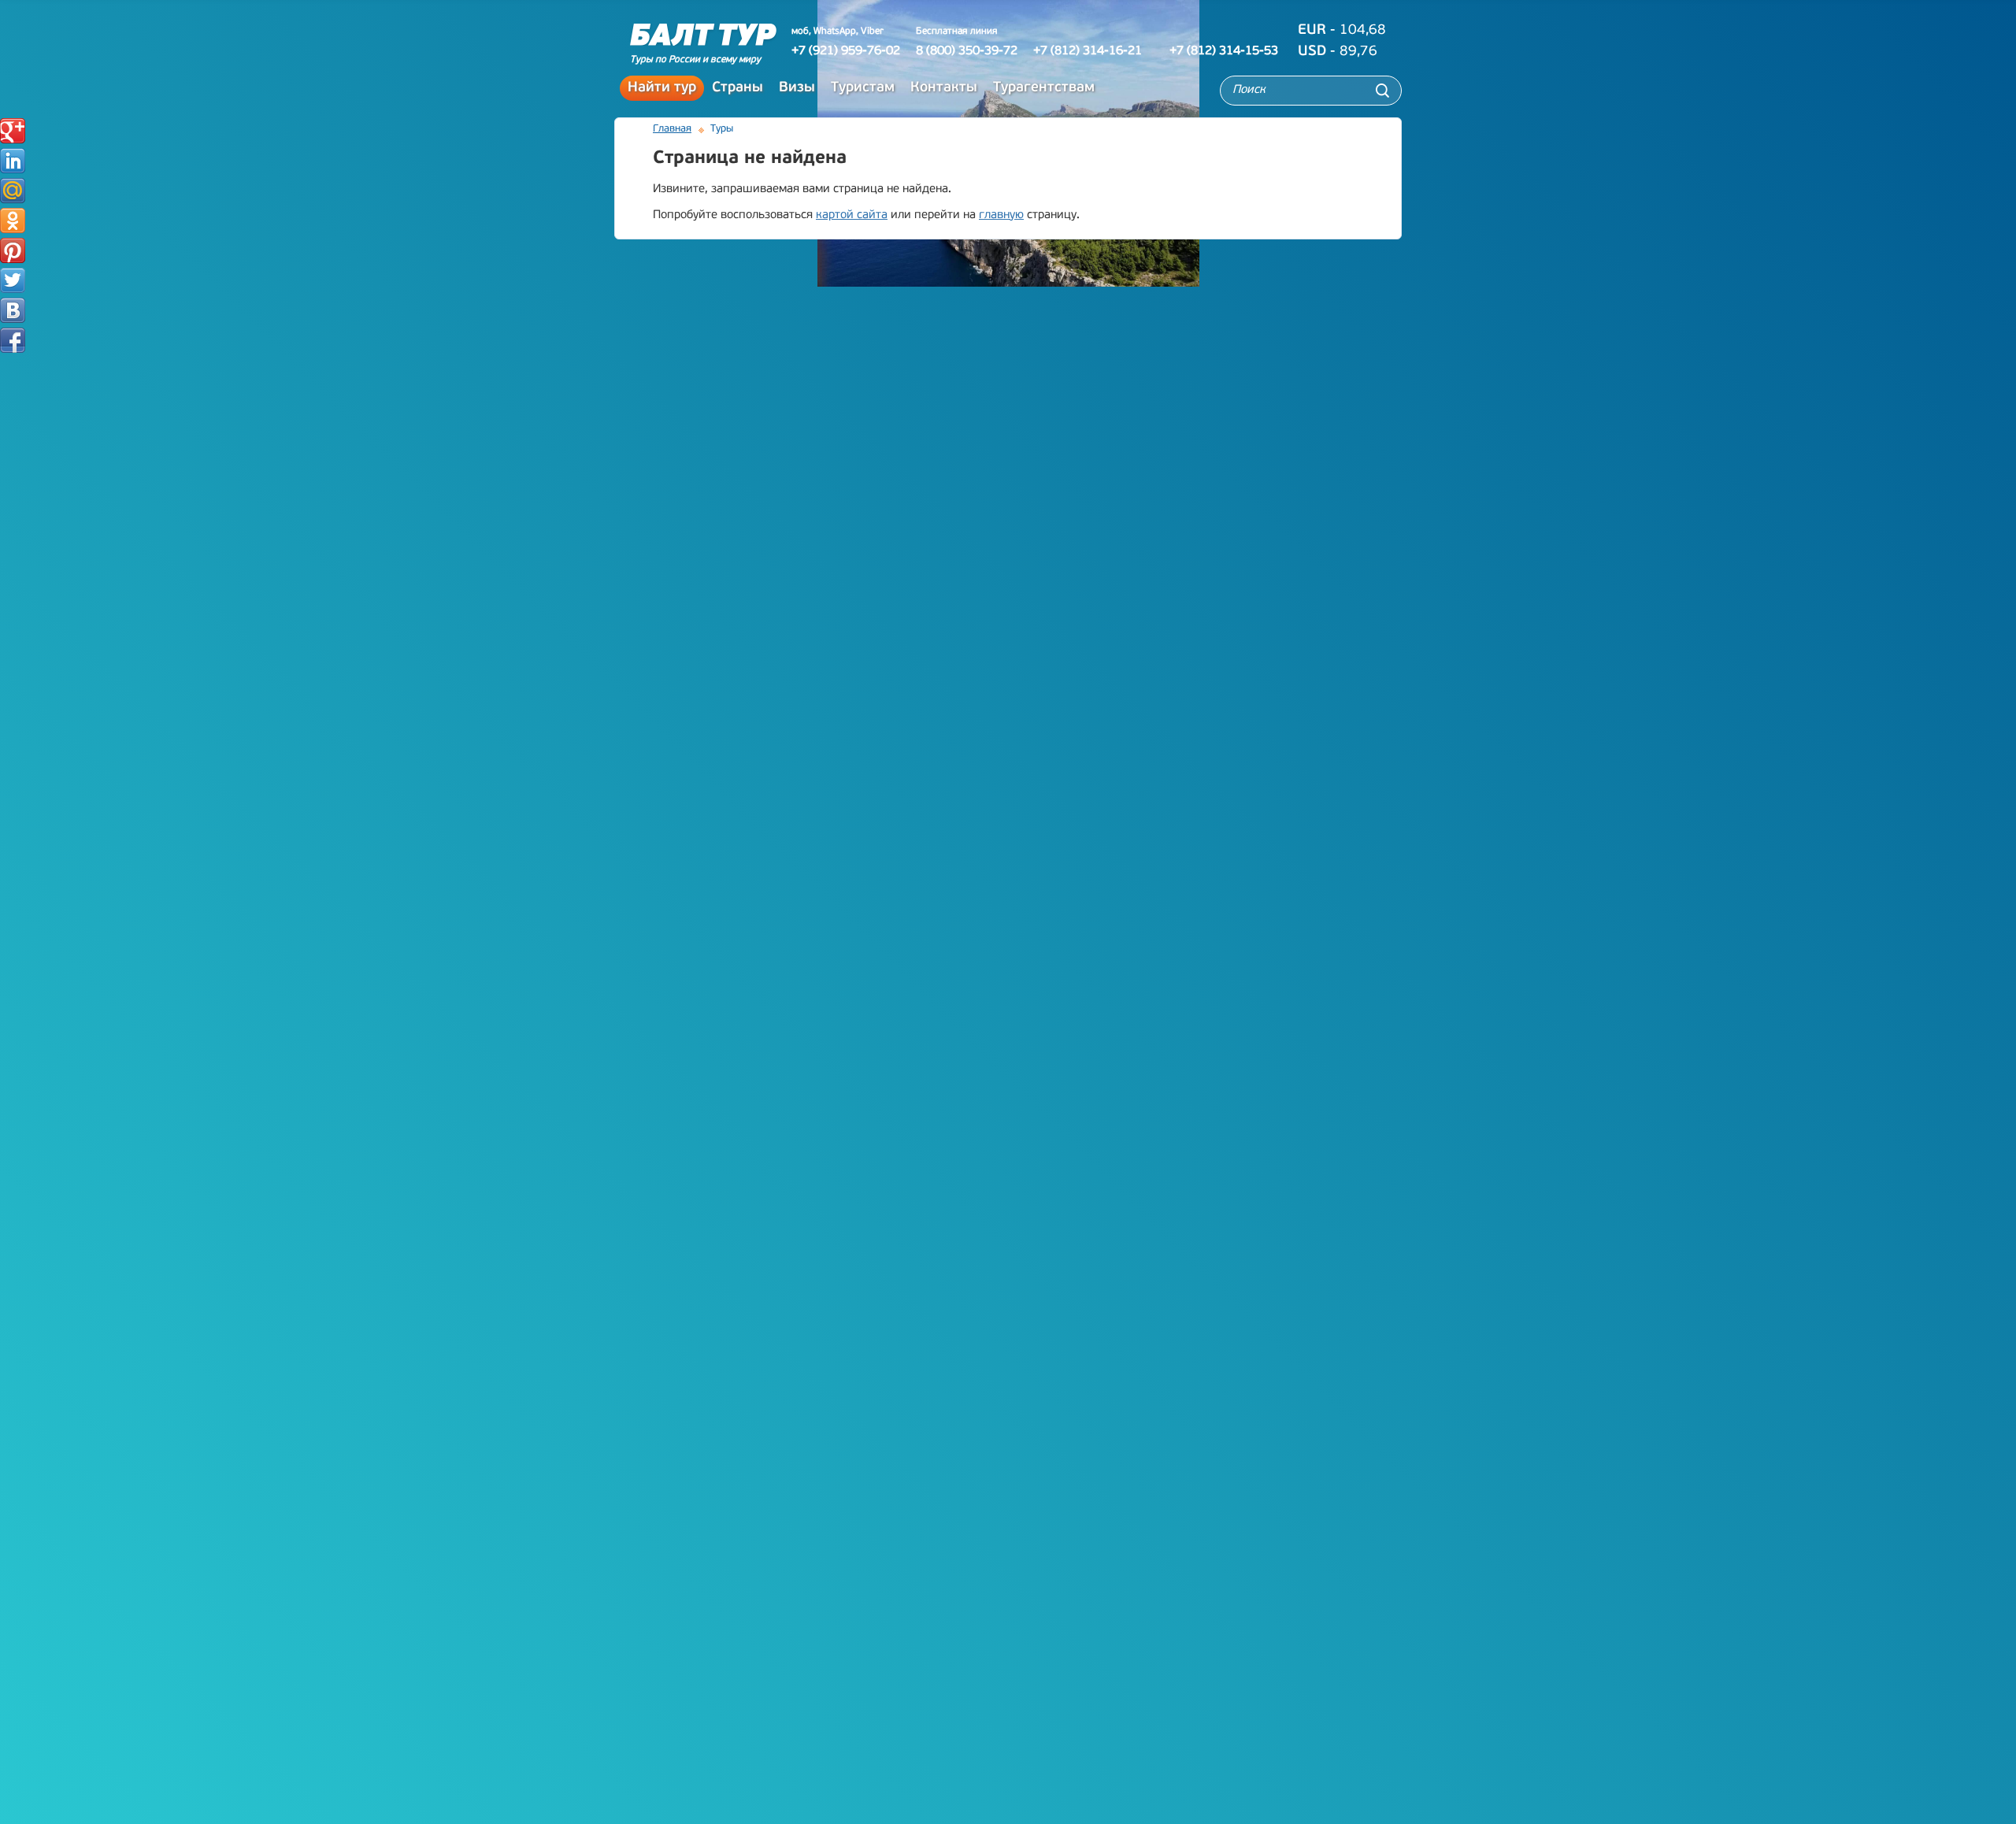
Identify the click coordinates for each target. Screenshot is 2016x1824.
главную (1001, 215)
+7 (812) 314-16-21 (1088, 51)
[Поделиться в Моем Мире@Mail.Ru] (13, 191)
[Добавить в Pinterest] (13, 250)
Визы (797, 88)
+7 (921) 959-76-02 (846, 51)
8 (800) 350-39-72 (967, 51)
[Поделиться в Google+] (13, 131)
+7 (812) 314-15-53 (1224, 51)
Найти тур (662, 88)
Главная (672, 129)
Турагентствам (1044, 88)
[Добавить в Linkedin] (13, 161)
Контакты (944, 88)
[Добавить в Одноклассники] (13, 221)
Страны (737, 88)
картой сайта (852, 215)
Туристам (863, 88)
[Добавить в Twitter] (13, 280)
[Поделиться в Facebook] (13, 340)
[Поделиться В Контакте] (13, 310)
